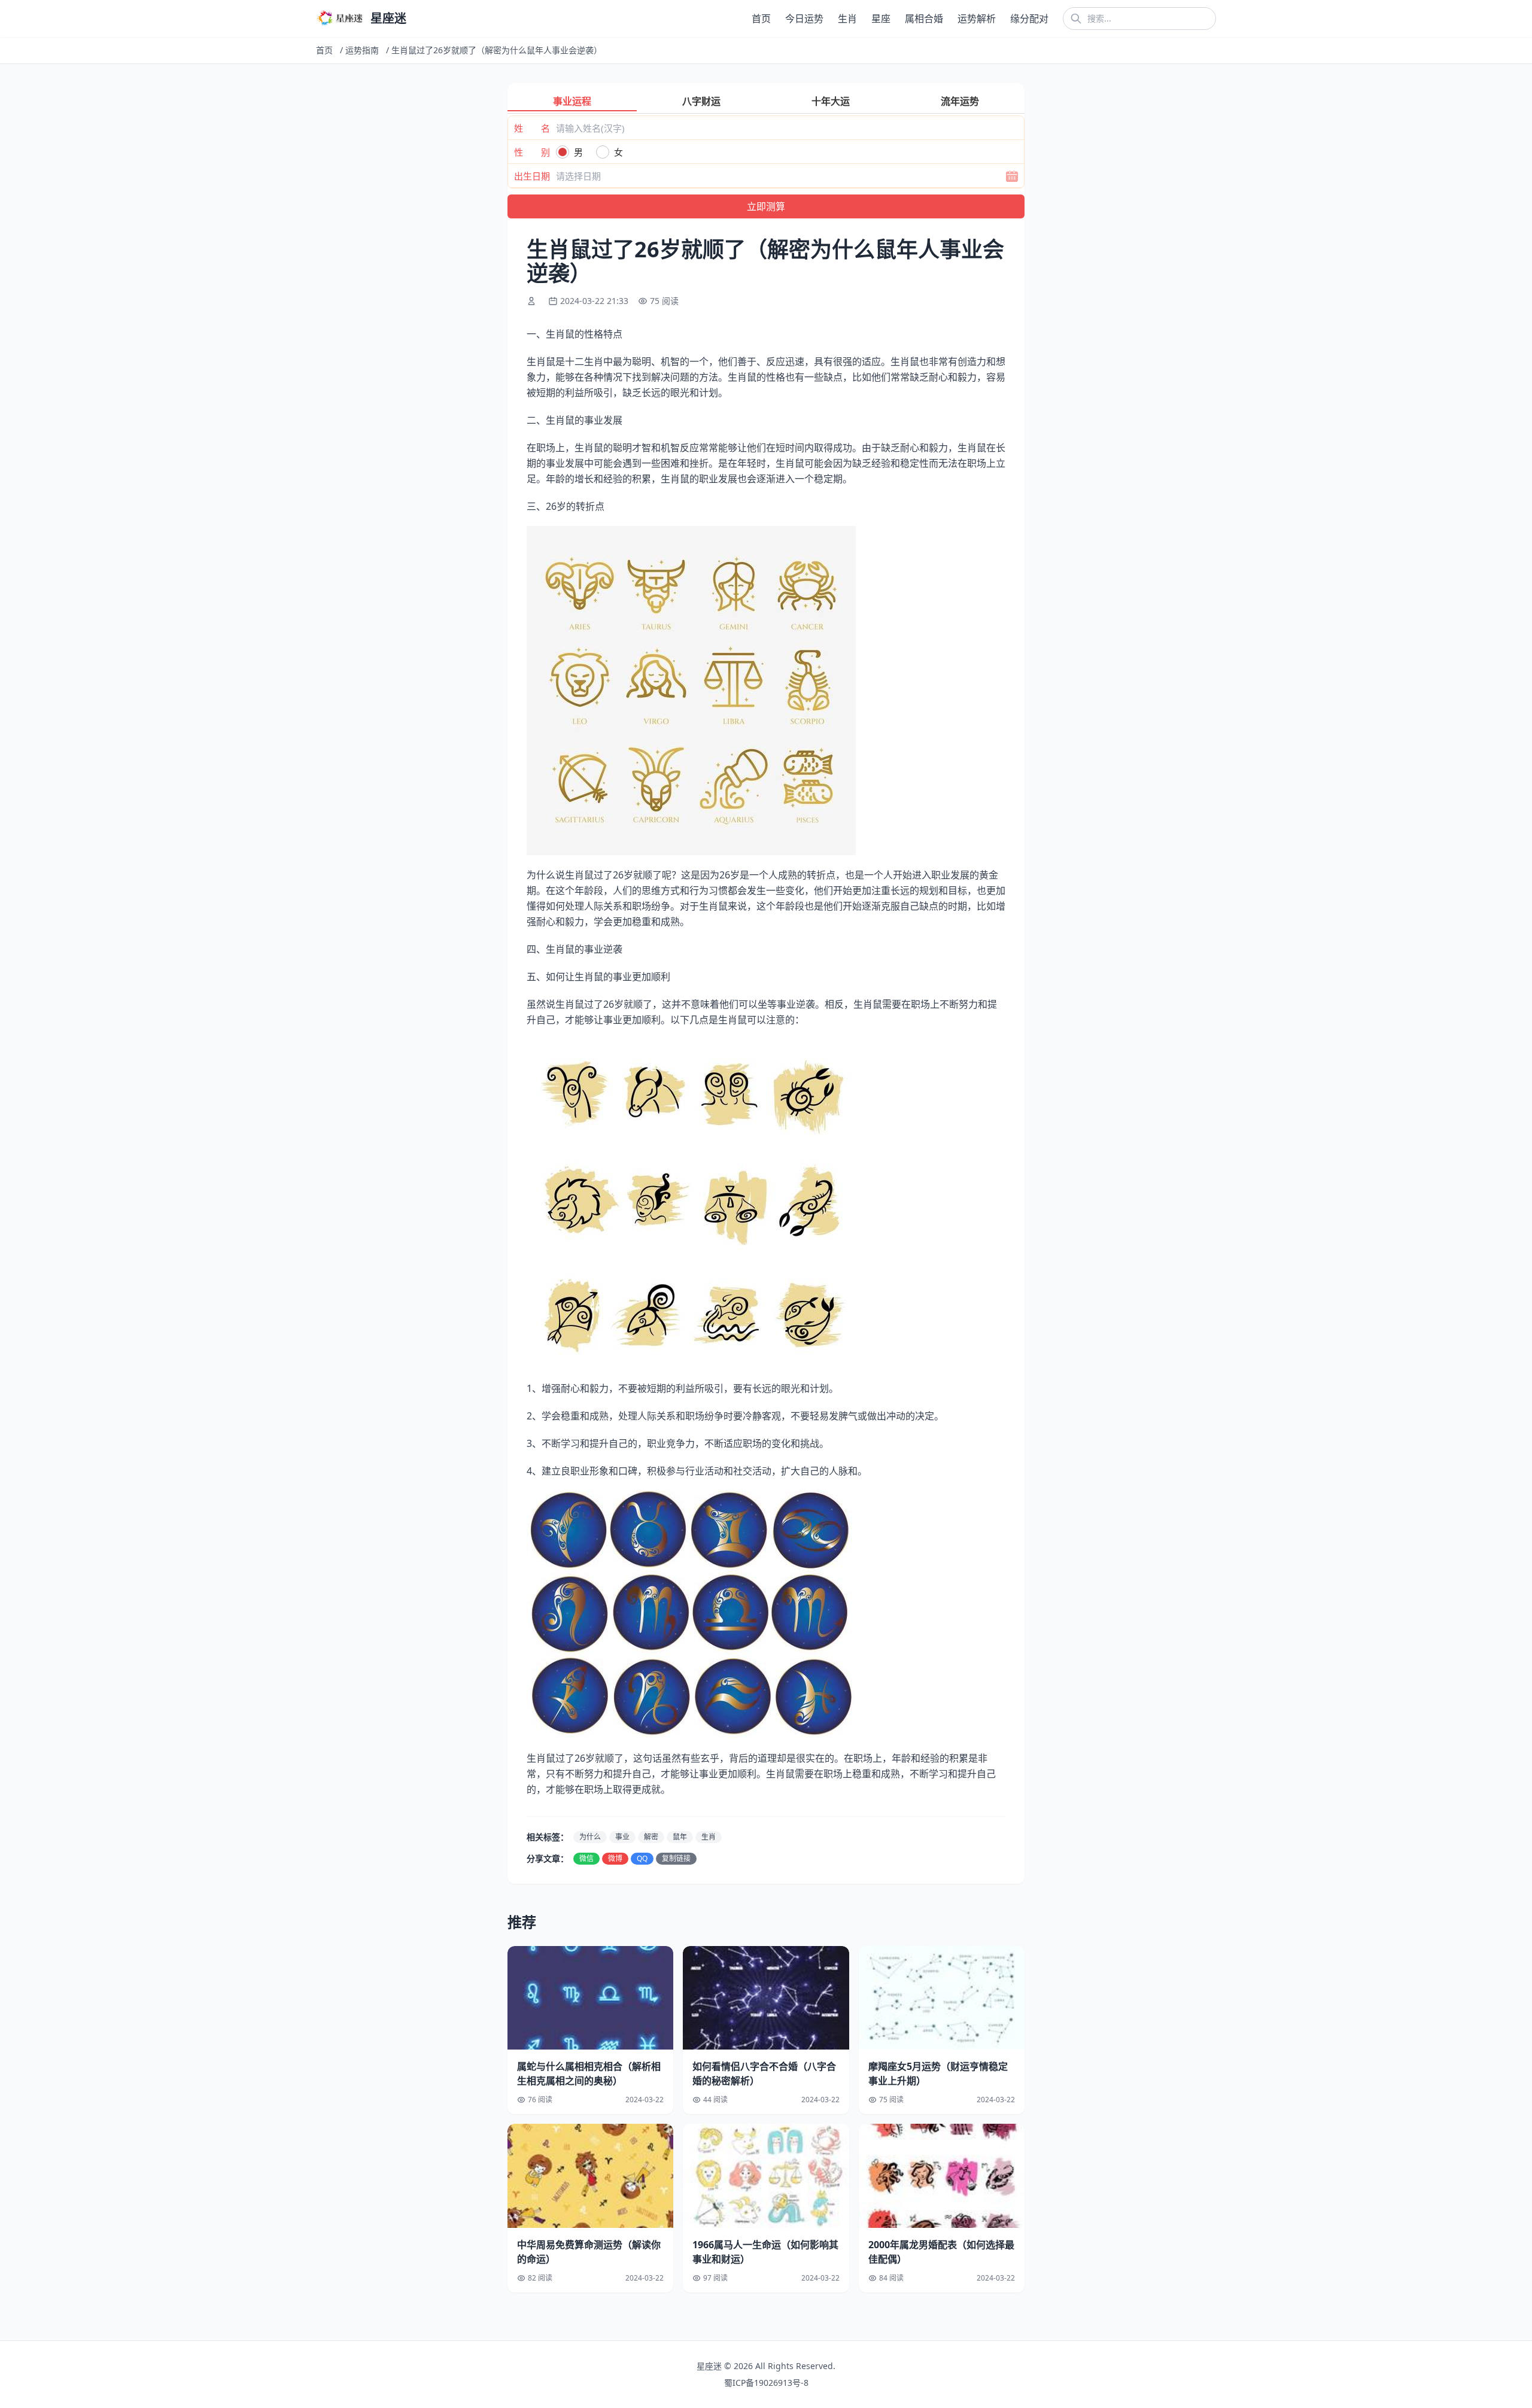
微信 (586, 1858)
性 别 (532, 152)
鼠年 (680, 1837)
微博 (615, 1858)
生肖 (847, 19)
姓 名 (532, 128)
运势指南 (362, 50)
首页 (761, 19)
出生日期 (532, 176)
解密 (651, 1837)
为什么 (590, 1837)
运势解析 (977, 19)
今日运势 (804, 19)
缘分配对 (1029, 19)
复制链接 (676, 1858)
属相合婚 (924, 19)
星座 (881, 19)
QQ (642, 1858)
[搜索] (1076, 19)
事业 (622, 1837)
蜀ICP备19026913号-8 (766, 2383)
